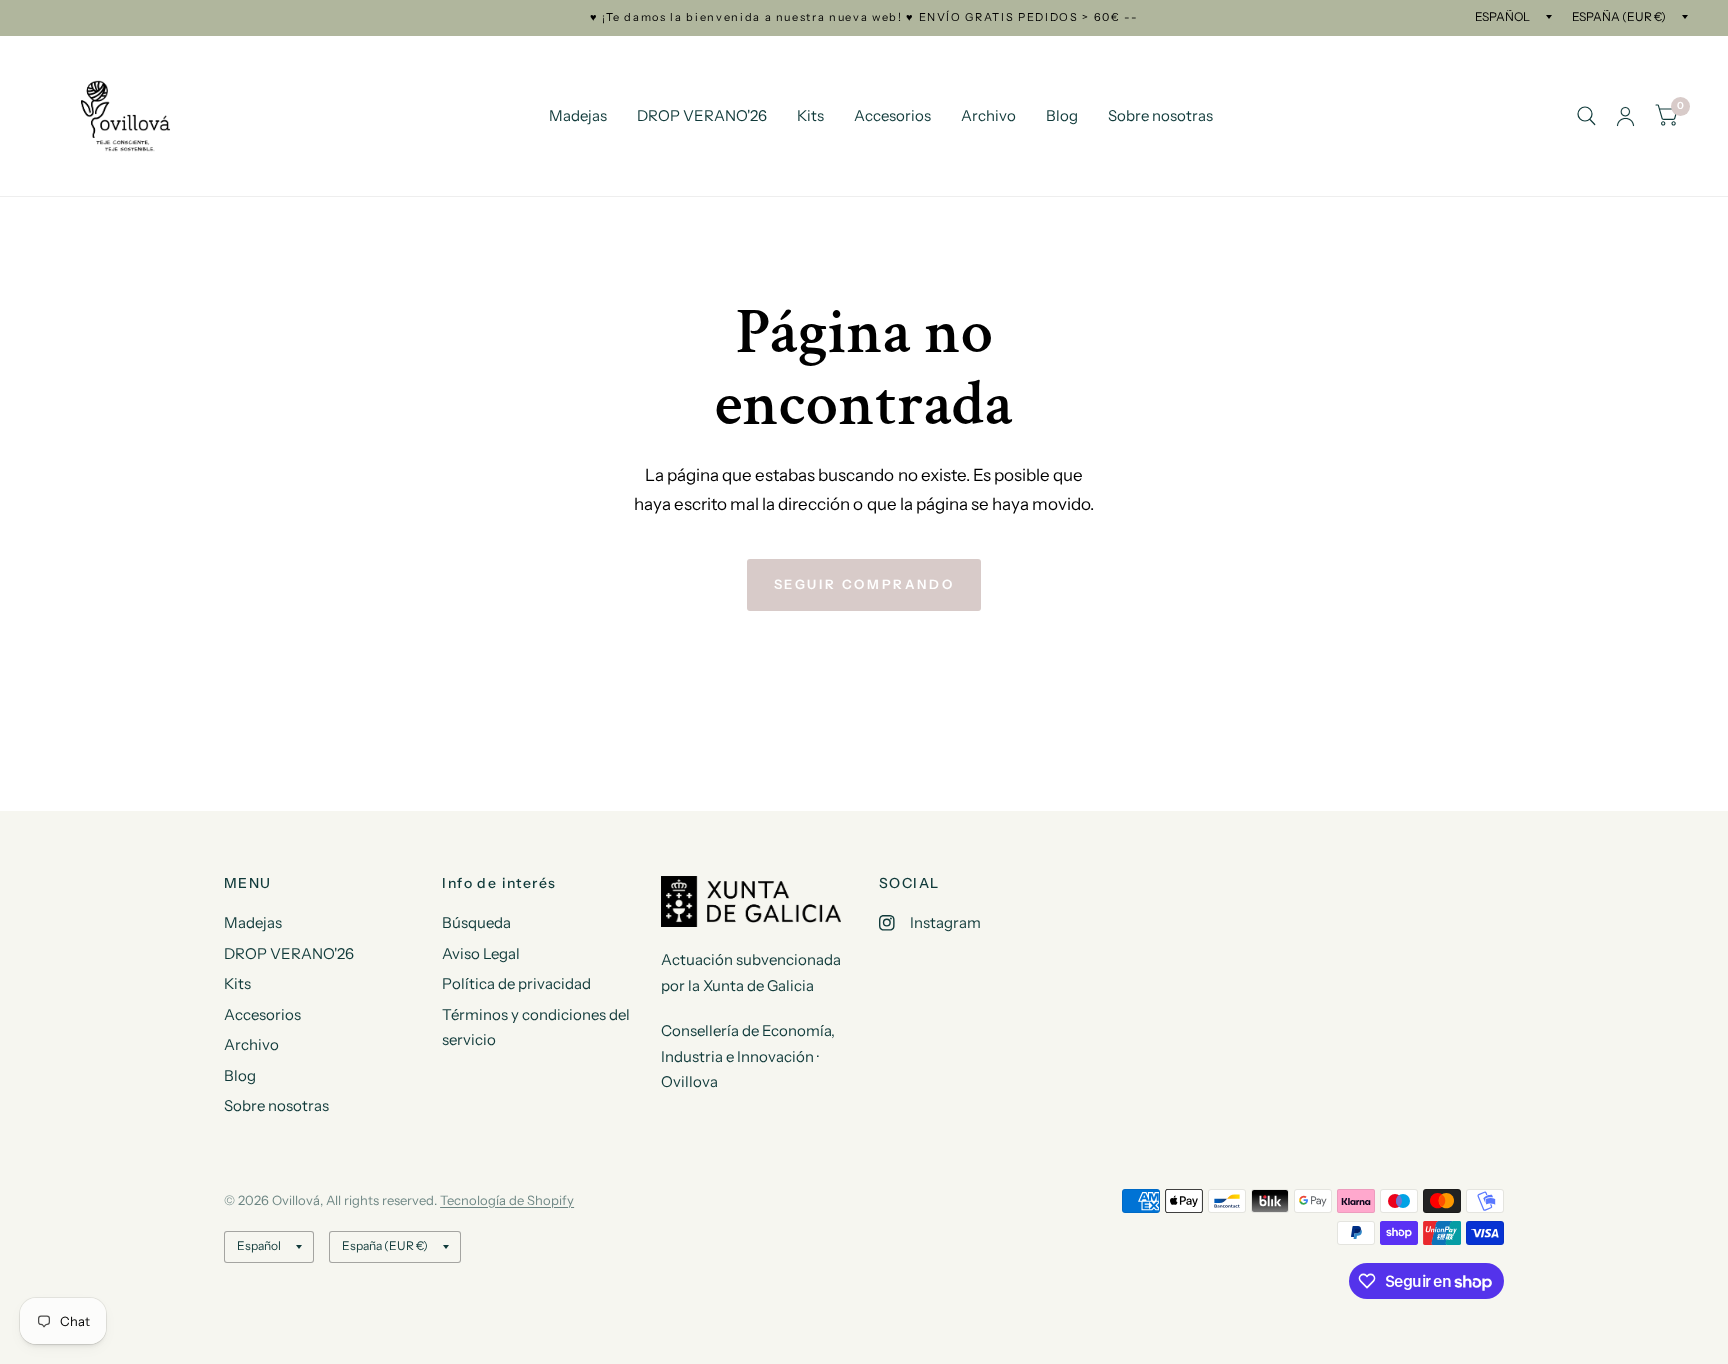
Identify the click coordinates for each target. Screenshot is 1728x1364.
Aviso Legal (481, 953)
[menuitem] (578, 116)
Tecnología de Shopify (507, 1200)
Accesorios (892, 115)
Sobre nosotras (1160, 115)
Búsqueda (476, 922)
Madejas (578, 115)
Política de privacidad (516, 983)
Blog (1062, 115)
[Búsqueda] (1586, 116)
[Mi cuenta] (1625, 116)
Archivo (988, 115)
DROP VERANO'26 (702, 115)
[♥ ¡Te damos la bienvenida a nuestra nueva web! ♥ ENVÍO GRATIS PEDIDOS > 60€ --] (864, 17)
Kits (810, 115)
